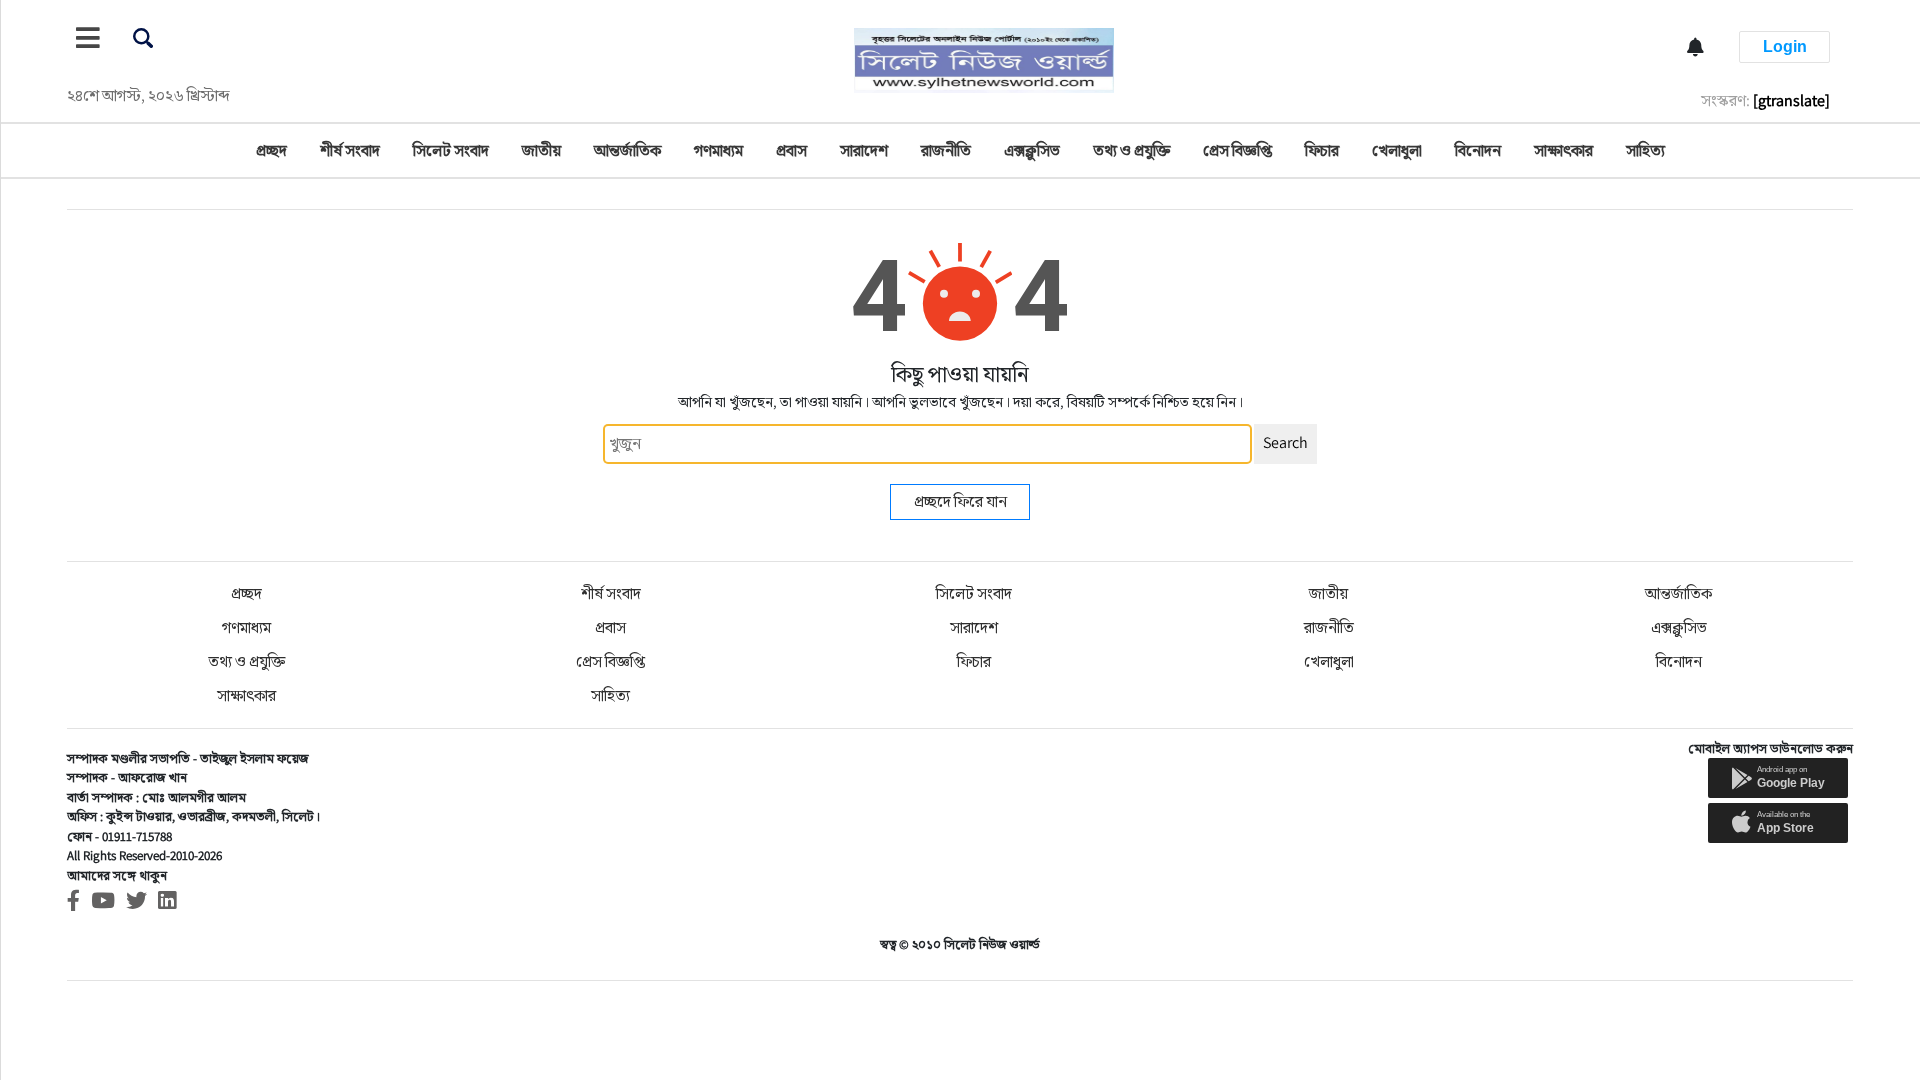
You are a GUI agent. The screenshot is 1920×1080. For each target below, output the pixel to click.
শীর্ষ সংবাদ (350, 150)
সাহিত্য (1645, 150)
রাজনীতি (946, 150)
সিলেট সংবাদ (451, 150)
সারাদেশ (864, 150)
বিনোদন (1478, 150)
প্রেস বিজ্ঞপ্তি (1237, 150)
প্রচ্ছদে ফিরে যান (960, 501)
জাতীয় (541, 150)
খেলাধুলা (1397, 150)
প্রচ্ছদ (271, 150)
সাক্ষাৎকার (1563, 150)
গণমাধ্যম (718, 150)
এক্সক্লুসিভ (1032, 150)
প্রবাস (791, 150)
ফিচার (1322, 150)
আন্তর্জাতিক (627, 150)
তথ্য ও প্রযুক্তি (1131, 150)
